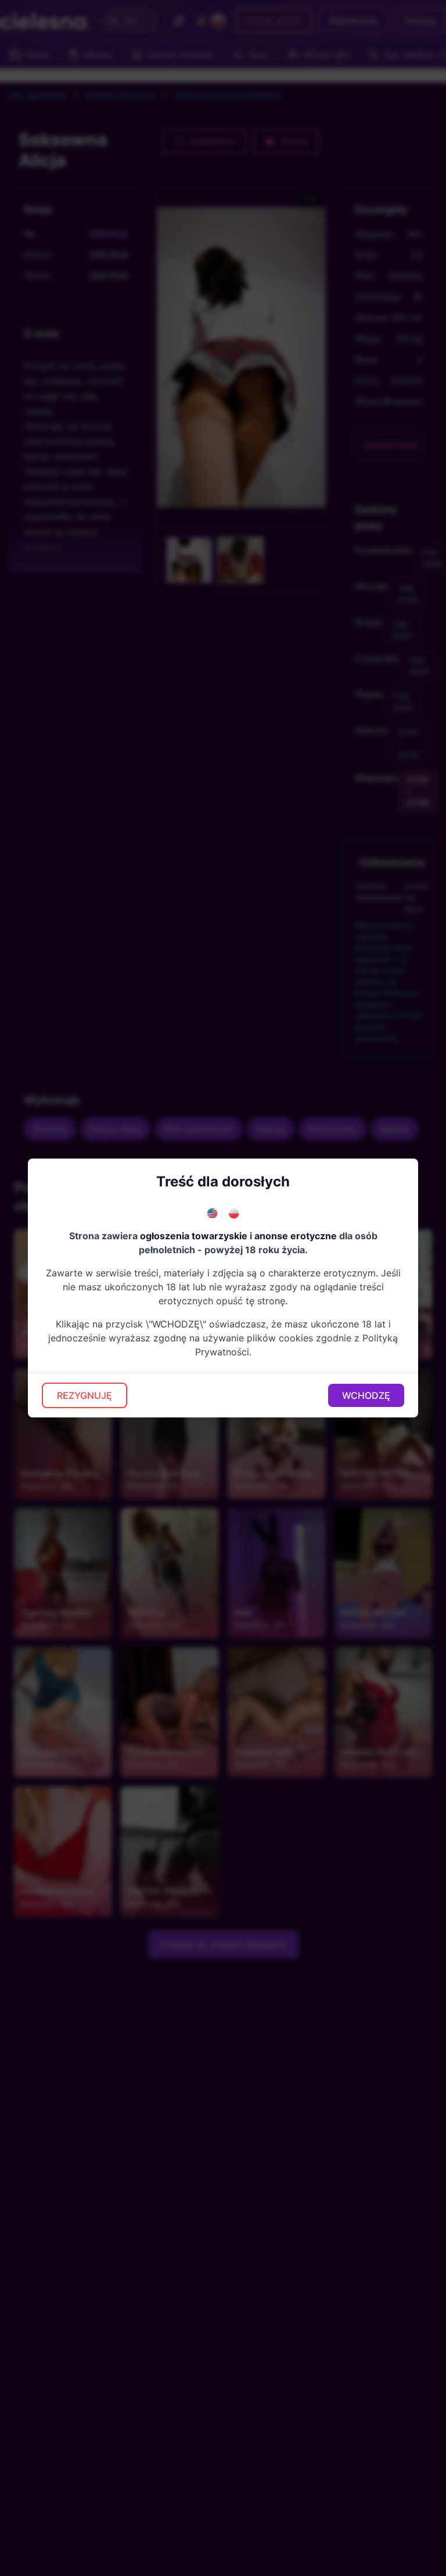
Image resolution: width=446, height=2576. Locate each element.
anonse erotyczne (296, 1236)
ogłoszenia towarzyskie (194, 1236)
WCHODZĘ (366, 1395)
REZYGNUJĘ (84, 1395)
